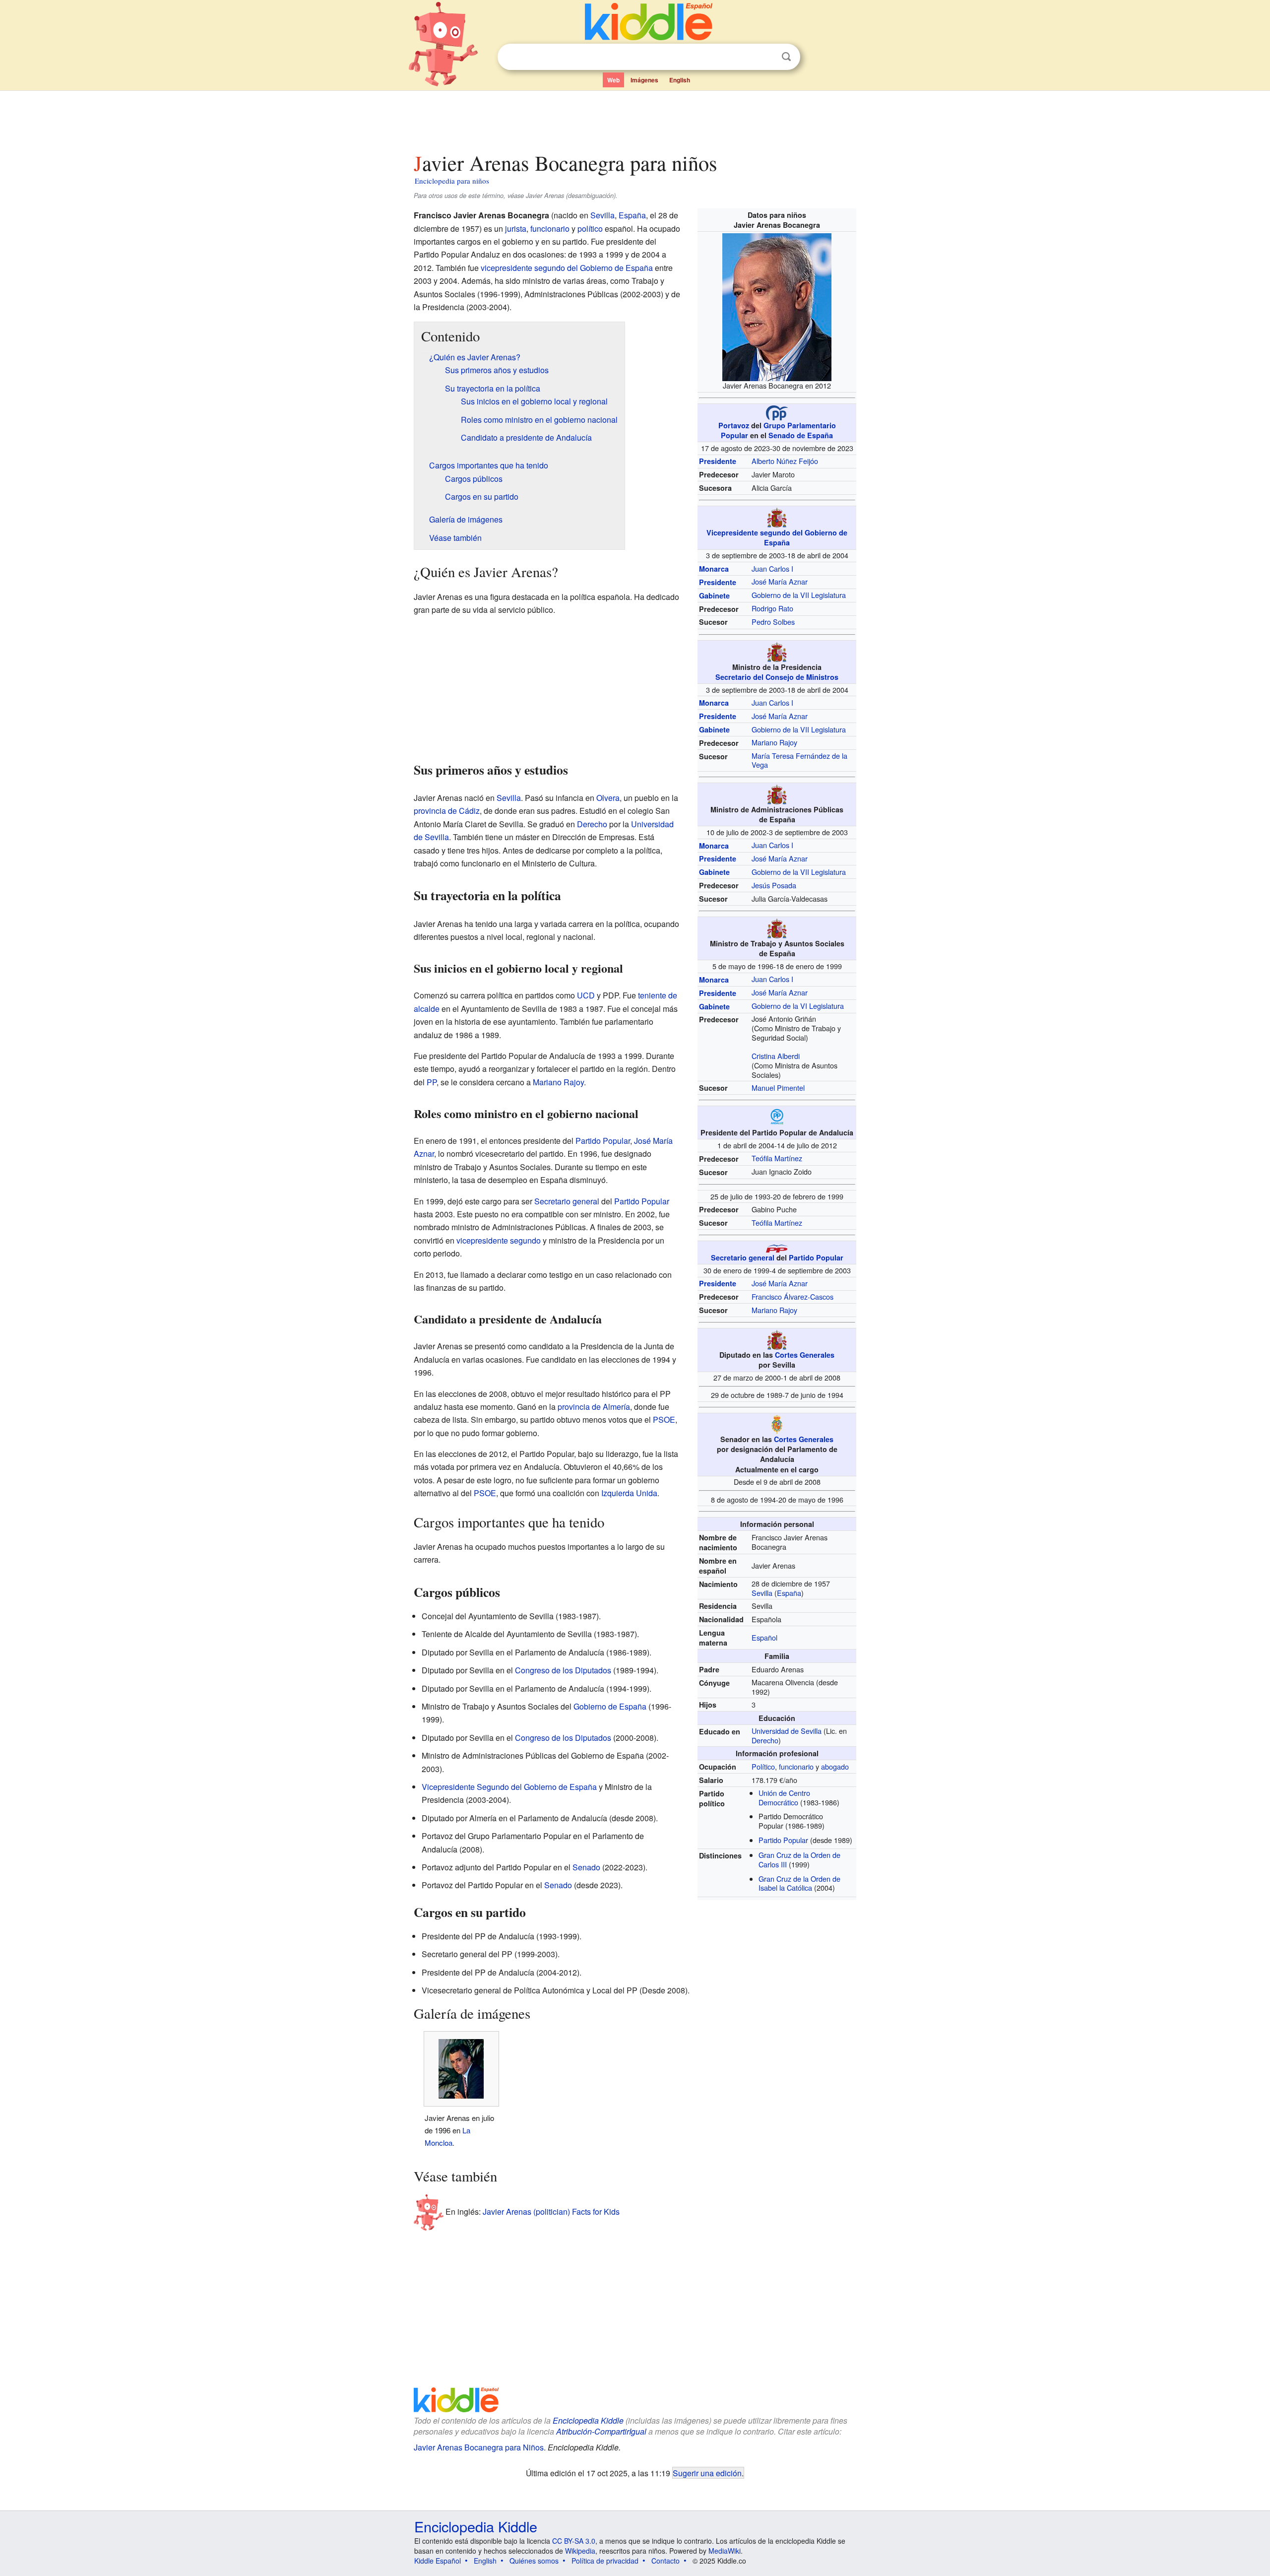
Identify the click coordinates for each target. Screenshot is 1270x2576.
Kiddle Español (438, 2561)
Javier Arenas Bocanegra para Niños (479, 2447)
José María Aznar (780, 581)
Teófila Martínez (777, 1158)
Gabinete (714, 595)
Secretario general (743, 1257)
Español (764, 1637)
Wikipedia (580, 2551)
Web (613, 80)
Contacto (666, 2561)
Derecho (765, 1740)
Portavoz (734, 425)
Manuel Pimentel (778, 1088)
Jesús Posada (774, 885)
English (680, 80)
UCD (586, 995)
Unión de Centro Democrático (784, 1797)
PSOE (664, 1420)
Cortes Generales (805, 1355)
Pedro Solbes (773, 622)
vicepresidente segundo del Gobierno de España (567, 268)
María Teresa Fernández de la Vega (799, 760)
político (590, 229)
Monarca (714, 569)
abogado (835, 1766)
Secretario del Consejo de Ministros (777, 677)
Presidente (718, 461)
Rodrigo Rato (772, 608)
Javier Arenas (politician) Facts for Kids (551, 2212)
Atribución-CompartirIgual (601, 2431)
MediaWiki (725, 2551)
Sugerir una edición (707, 2473)
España (789, 1593)
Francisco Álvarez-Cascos (793, 1296)
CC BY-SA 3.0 (574, 2541)
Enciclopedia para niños (452, 181)
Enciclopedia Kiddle (588, 2420)
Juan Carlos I (772, 568)
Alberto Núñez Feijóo (785, 461)
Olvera (608, 798)
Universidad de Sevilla (787, 1731)
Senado (586, 1867)
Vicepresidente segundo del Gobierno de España (777, 537)
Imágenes (644, 80)
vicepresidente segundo (499, 1240)
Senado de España (801, 435)
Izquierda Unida (629, 1493)
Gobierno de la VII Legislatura (799, 595)
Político (763, 1766)
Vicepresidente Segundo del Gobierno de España (509, 1787)
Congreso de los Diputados (563, 1670)
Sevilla (762, 1593)
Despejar (766, 57)
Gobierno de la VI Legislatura (798, 1006)
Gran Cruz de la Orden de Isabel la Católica (799, 1883)
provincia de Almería (594, 1407)
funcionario (796, 1766)
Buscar (786, 57)
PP (432, 1082)
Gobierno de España (610, 1706)
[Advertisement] (635, 119)
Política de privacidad (605, 2561)
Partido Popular (816, 1257)
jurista (516, 229)
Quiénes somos (534, 2561)
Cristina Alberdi (776, 1056)
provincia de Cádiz (447, 811)
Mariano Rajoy (774, 742)
